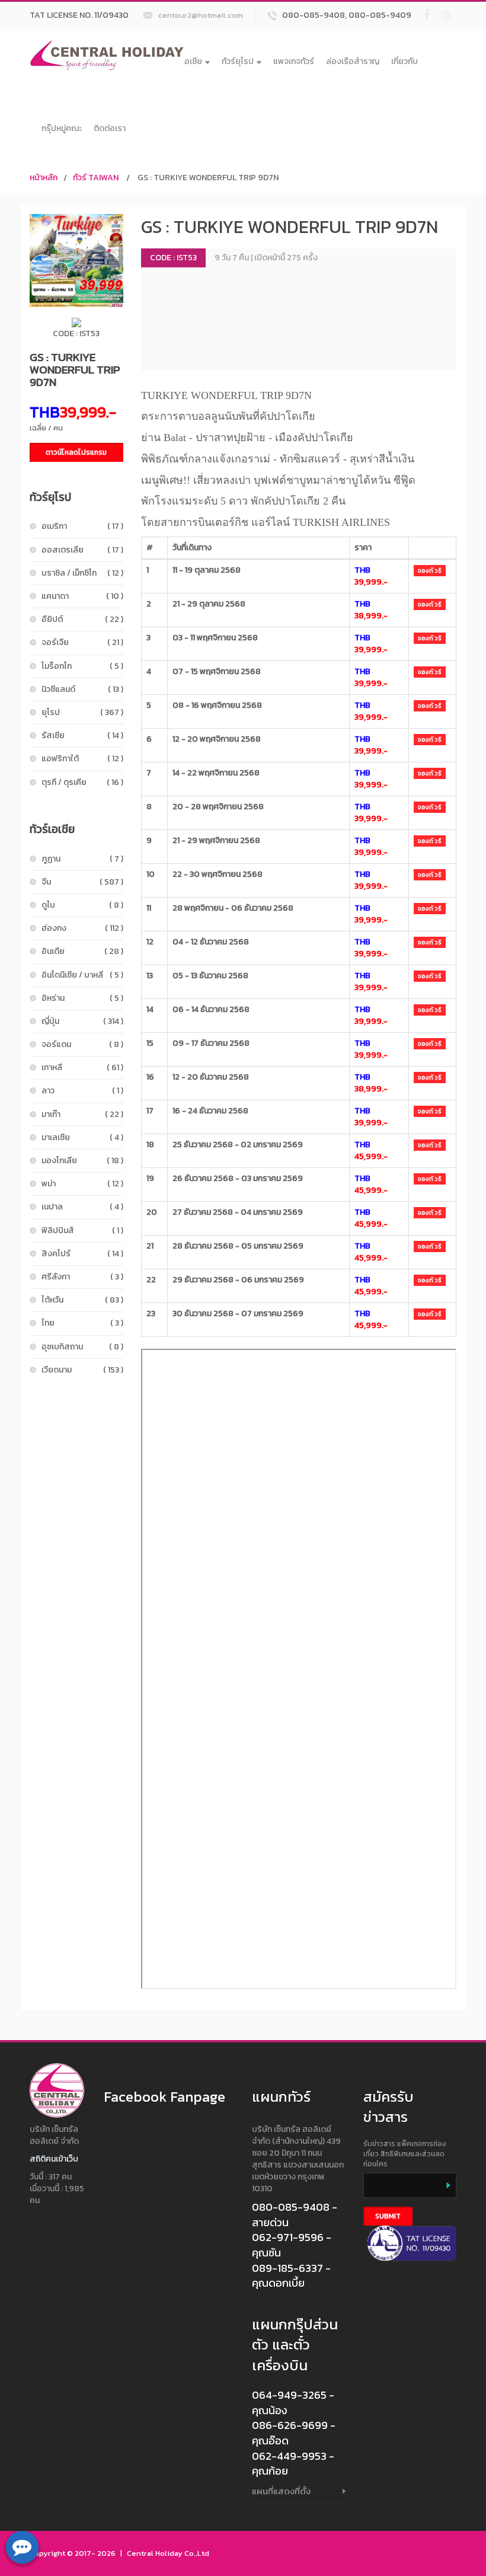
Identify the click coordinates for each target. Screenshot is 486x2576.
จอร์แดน (82, 1044)
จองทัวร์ (430, 571)
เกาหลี (82, 1067)
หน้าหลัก (44, 178)
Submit (388, 2216)
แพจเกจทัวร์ (294, 61)
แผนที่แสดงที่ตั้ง (281, 2491)
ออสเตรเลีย (82, 550)
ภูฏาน (82, 859)
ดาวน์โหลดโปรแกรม (76, 452)
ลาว (82, 1091)
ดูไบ (82, 905)
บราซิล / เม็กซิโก (82, 573)
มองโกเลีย (82, 1161)
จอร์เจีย (82, 642)
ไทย (82, 1323)
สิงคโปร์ (82, 1254)
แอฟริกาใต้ (82, 759)
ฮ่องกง (82, 928)
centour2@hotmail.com (201, 15)
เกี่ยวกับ (405, 61)
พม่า (82, 1184)
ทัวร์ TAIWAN (96, 178)
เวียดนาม (82, 1370)
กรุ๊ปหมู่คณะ (62, 128)
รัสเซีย (82, 735)
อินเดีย (82, 951)
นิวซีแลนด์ (82, 689)
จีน (82, 882)
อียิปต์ (82, 619)
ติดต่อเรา (110, 128)
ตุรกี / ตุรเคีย (82, 782)
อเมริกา (82, 526)
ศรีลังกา (82, 1277)
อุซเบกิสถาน (82, 1347)
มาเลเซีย (82, 1137)
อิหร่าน (82, 998)
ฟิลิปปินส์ (82, 1230)
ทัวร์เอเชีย (185, 61)
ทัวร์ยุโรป (238, 61)
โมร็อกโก (82, 666)
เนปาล (82, 1207)
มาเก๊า (82, 1114)
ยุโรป (82, 712)
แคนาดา (82, 596)
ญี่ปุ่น (82, 1021)
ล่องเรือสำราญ (353, 61)
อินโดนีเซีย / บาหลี (82, 975)
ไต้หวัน (82, 1300)
